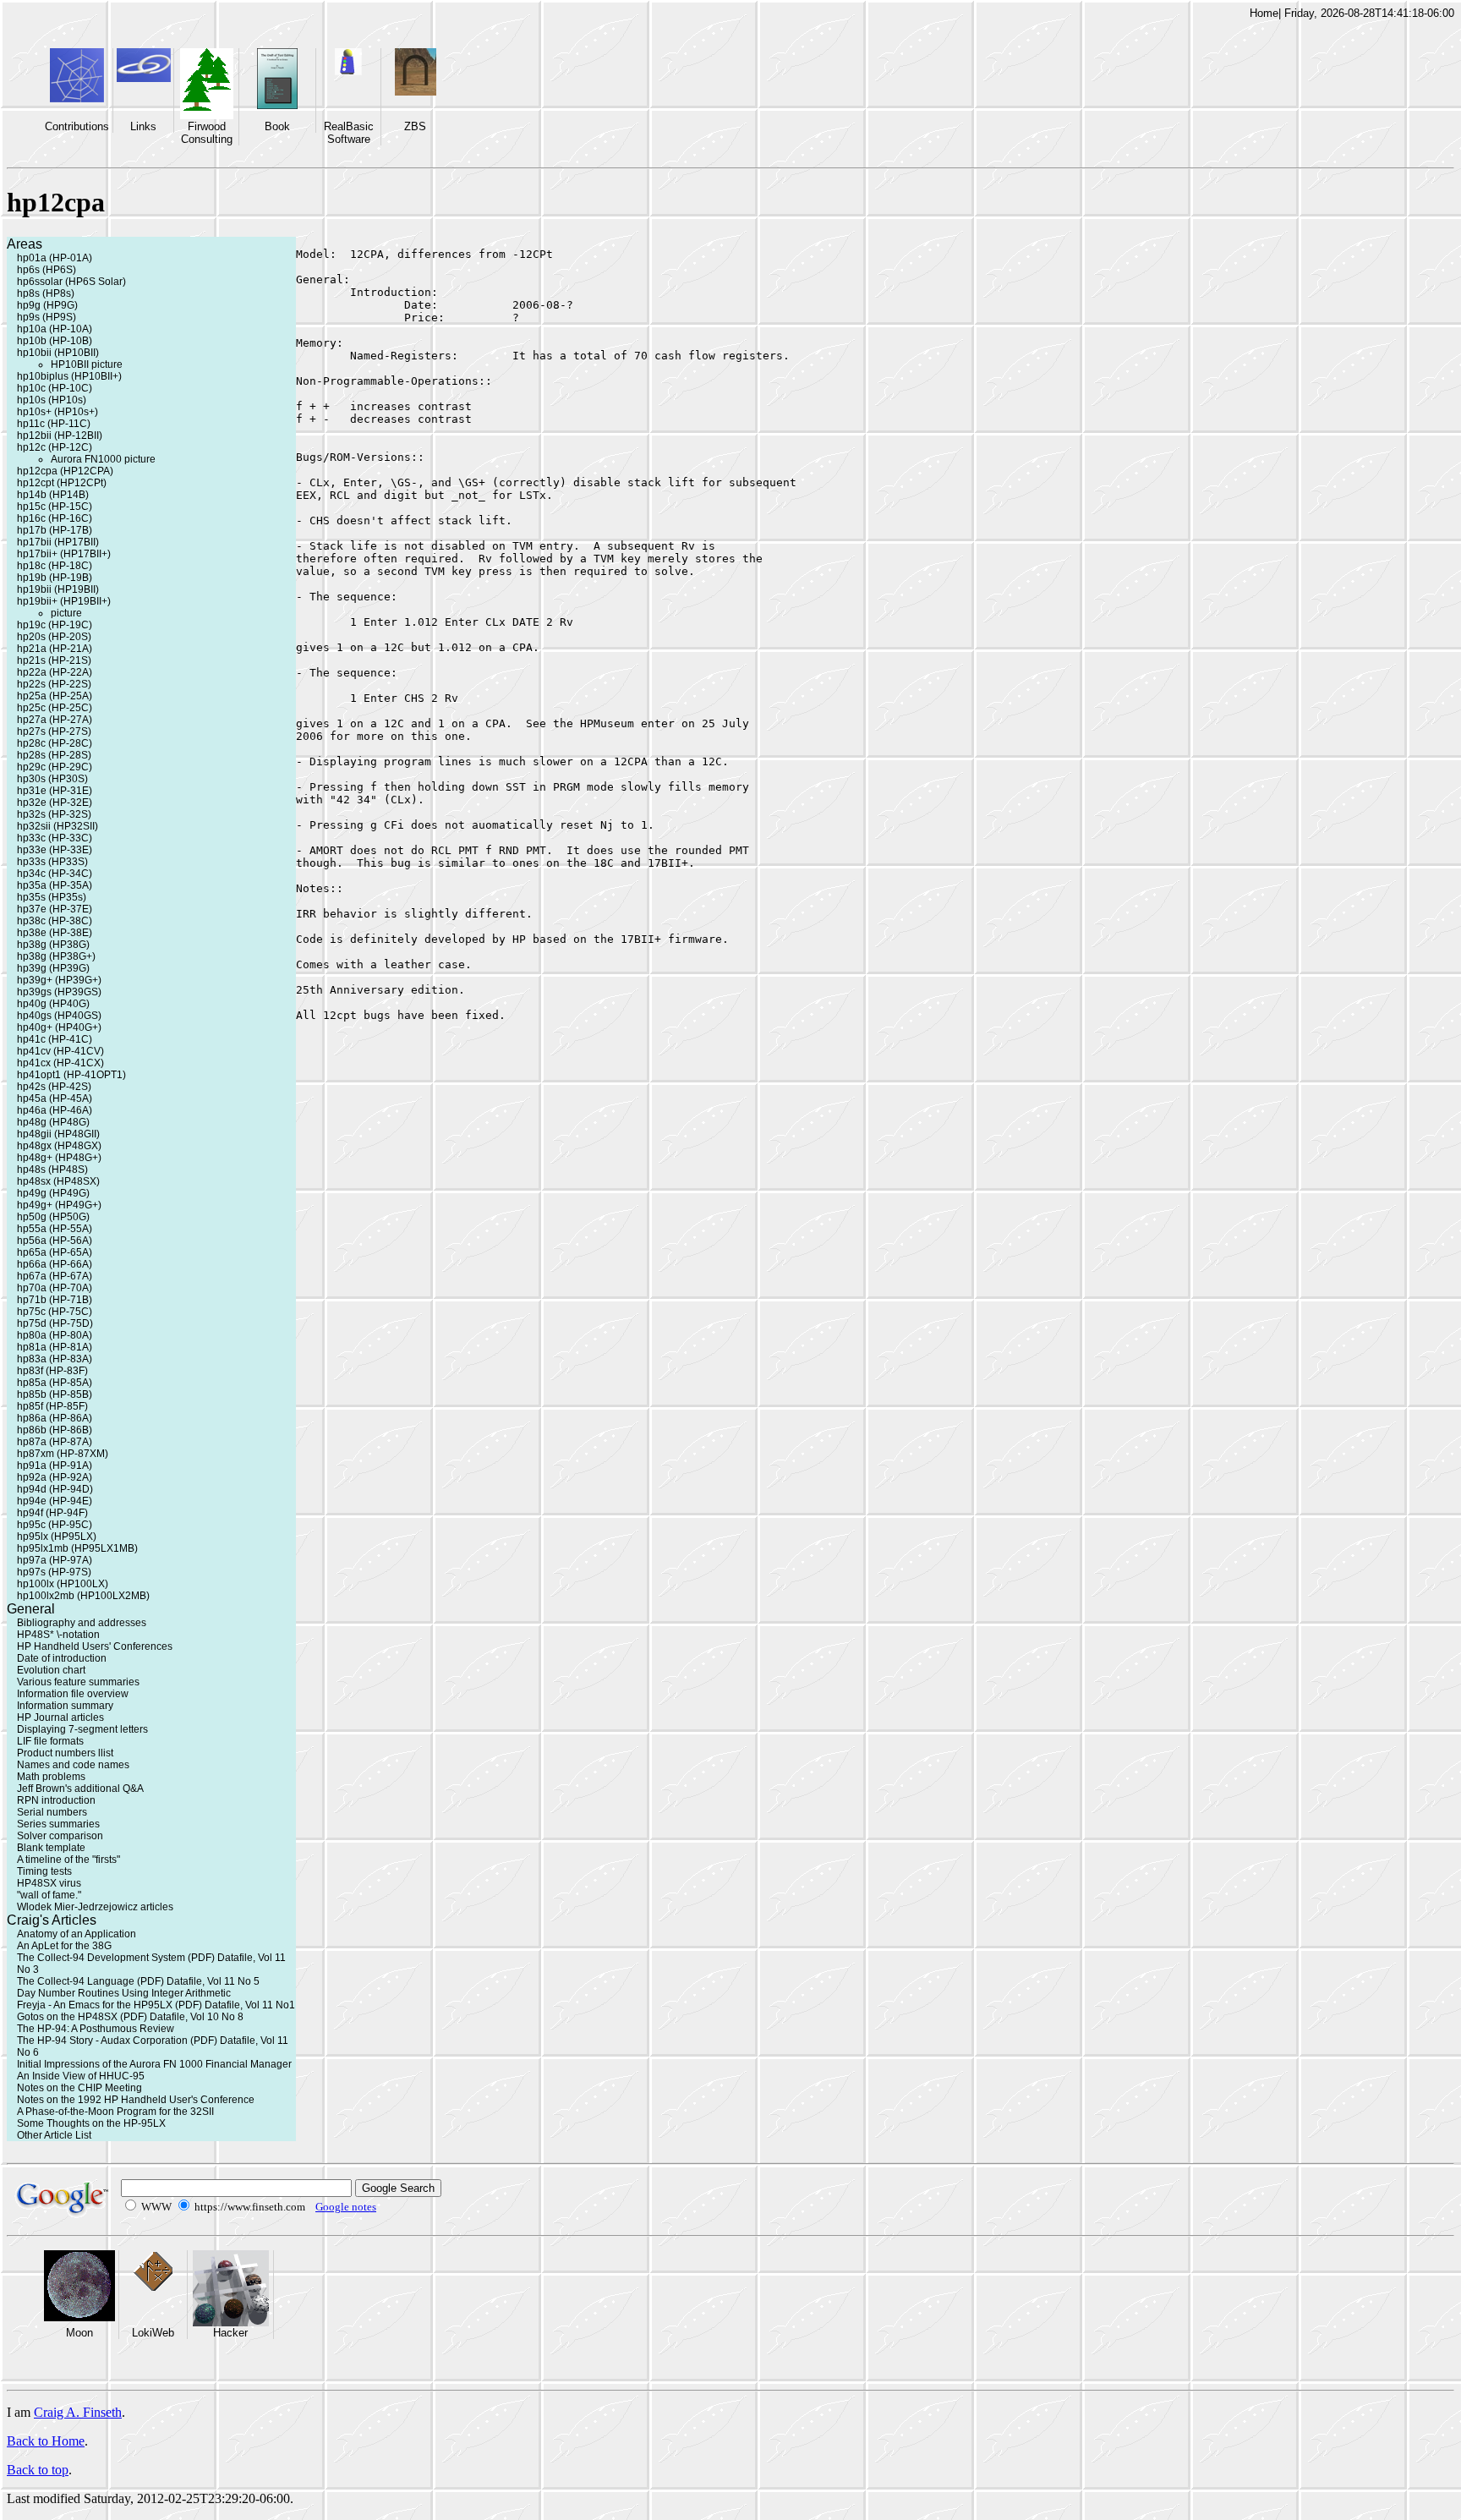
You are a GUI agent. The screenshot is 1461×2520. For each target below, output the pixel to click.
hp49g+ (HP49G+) (59, 1205)
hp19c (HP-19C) (55, 625)
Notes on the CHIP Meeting (79, 2088)
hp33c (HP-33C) (55, 838)
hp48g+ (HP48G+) (59, 1158)
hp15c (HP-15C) (55, 507)
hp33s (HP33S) (52, 862)
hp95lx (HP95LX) (57, 1537)
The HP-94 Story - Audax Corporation (102, 2041)
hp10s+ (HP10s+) (57, 412)
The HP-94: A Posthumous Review (96, 2029)
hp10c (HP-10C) (55, 388)
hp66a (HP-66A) (55, 1264)
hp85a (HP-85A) (55, 1383)
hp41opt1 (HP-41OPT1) (71, 1075)
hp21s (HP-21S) (54, 660)
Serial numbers (52, 1812)
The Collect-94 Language (76, 1981)
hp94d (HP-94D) (55, 1489)
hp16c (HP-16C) (55, 518)
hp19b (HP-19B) (55, 578)
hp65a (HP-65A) (55, 1252)
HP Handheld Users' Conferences (95, 1646)
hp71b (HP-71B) (55, 1300)
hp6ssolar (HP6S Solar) (71, 282)
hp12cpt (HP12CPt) (62, 483)
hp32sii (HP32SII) (57, 826)
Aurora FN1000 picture (103, 459)
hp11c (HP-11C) (54, 424)
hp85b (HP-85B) (55, 1394)
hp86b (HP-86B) (55, 1430)
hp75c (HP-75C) (55, 1312)
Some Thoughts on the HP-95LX (91, 2123)
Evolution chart (51, 1670)
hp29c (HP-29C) (55, 767)
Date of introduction (62, 1658)
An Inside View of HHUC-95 (81, 2076)
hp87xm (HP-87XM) (63, 1454)
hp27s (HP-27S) (54, 731)
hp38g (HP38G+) (56, 956)
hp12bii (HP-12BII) (60, 436)
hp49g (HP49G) (53, 1193)
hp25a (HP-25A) (55, 696)
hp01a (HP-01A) (55, 258)
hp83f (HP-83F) (52, 1371)
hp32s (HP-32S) (54, 814)
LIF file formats (50, 1741)
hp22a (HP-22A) (55, 672)
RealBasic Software (349, 133)
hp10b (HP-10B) (55, 341)
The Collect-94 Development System (101, 1958)
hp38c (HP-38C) (55, 921)
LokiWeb (153, 2333)
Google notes (346, 2207)
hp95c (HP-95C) (55, 1525)
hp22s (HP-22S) (54, 684)
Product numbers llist (65, 1753)
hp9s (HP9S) (47, 317)
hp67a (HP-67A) (55, 1276)
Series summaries (58, 1824)
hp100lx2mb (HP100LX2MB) (83, 1596)
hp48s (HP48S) (52, 1170)
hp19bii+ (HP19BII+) (64, 601)
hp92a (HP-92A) (55, 1477)
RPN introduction (56, 1800)
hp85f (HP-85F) (52, 1406)
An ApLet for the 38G (64, 1946)
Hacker (230, 2333)
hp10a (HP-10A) (55, 329)
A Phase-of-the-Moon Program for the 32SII (115, 2112)
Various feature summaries (78, 1682)
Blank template (51, 1848)
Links (143, 126)
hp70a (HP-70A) (55, 1288)
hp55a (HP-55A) (55, 1229)
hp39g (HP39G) (53, 968)
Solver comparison (60, 1836)
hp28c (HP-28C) (55, 743)
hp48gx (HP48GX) (59, 1146)
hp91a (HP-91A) (55, 1465)
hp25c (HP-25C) (55, 708)
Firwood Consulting (207, 133)
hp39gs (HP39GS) (59, 992)
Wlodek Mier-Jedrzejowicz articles (95, 1907)
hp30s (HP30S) (52, 779)
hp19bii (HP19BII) (58, 589)
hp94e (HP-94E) (55, 1501)
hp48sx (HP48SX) (58, 1181)
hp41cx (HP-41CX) (60, 1063)
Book (277, 126)
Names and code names (73, 1765)
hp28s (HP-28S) (54, 755)
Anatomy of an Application (77, 1934)
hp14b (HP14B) (53, 495)
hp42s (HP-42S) (54, 1087)
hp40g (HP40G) (53, 1004)
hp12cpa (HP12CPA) (65, 471)
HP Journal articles (60, 1717)
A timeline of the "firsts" (68, 1860)
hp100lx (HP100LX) (63, 1584)
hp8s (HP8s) (46, 293)
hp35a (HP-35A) (55, 885)
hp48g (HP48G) (53, 1122)
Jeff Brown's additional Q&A (80, 1789)
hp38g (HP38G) (53, 945)
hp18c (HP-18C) (55, 566)
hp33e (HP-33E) (55, 850)
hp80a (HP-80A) (55, 1335)
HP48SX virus (49, 1883)
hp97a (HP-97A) (55, 1560)
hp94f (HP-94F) (52, 1513)
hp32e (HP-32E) (55, 803)
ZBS (415, 126)
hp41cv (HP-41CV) (60, 1051)
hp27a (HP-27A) (55, 720)
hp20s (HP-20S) (54, 637)
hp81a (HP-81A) (55, 1347)
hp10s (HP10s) (52, 400)
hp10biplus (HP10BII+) (69, 376)
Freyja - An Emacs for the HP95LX (95, 2005)
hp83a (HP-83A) (55, 1359)
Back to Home (46, 2441)
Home (1264, 13)
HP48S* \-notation (58, 1635)
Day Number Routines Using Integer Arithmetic (124, 1993)
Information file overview (73, 1694)
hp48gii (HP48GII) (58, 1134)
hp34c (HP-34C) (55, 874)
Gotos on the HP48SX (67, 2017)
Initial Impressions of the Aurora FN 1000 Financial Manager (154, 2064)
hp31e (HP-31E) (55, 791)
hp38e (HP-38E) (55, 933)
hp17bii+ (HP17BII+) (64, 554)
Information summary (65, 1706)
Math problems (51, 1777)
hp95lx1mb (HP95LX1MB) (77, 1548)
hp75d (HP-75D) (55, 1323)
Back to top (38, 2470)
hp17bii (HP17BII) (58, 542)
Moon (79, 2333)
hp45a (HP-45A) (55, 1098)
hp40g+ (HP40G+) (59, 1027)
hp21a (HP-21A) (55, 649)
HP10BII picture (87, 364)
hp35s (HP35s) (52, 897)
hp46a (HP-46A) (55, 1110)
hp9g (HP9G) (47, 305)
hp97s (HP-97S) (54, 1572)
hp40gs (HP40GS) (59, 1016)
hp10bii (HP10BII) (58, 353)
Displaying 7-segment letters (82, 1729)
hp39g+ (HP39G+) (59, 980)
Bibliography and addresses (82, 1623)
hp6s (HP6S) (47, 270)
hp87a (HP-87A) (55, 1442)
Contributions (77, 126)
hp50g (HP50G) (53, 1217)
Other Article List (54, 2135)
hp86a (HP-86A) (55, 1418)
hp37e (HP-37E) (55, 909)
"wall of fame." (49, 1895)
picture (66, 613)
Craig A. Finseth (78, 2412)
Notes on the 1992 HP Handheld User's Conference (136, 2100)
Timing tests (44, 1871)
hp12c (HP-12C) (55, 447)
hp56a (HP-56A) (55, 1241)
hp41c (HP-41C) (55, 1039)
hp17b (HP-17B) (55, 530)
